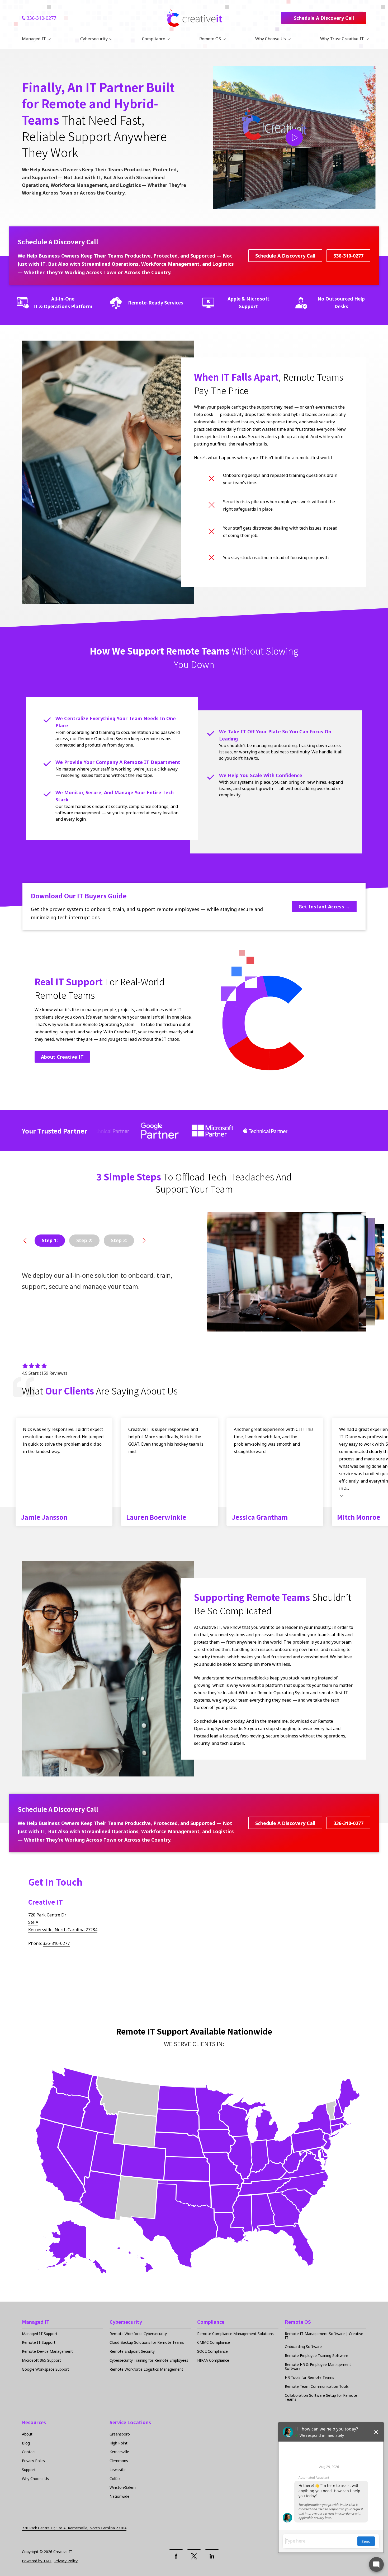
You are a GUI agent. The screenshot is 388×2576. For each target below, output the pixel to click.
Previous (25, 1241)
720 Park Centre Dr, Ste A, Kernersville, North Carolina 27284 (74, 2528)
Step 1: (50, 1240)
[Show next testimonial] (360, 1391)
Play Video (294, 138)
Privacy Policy (66, 2561)
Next (144, 1241)
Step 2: (84, 1240)
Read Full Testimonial (342, 1495)
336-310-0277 (41, 18)
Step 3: (119, 1240)
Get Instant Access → (324, 907)
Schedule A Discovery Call (324, 18)
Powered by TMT (37, 2561)
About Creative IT (62, 1057)
